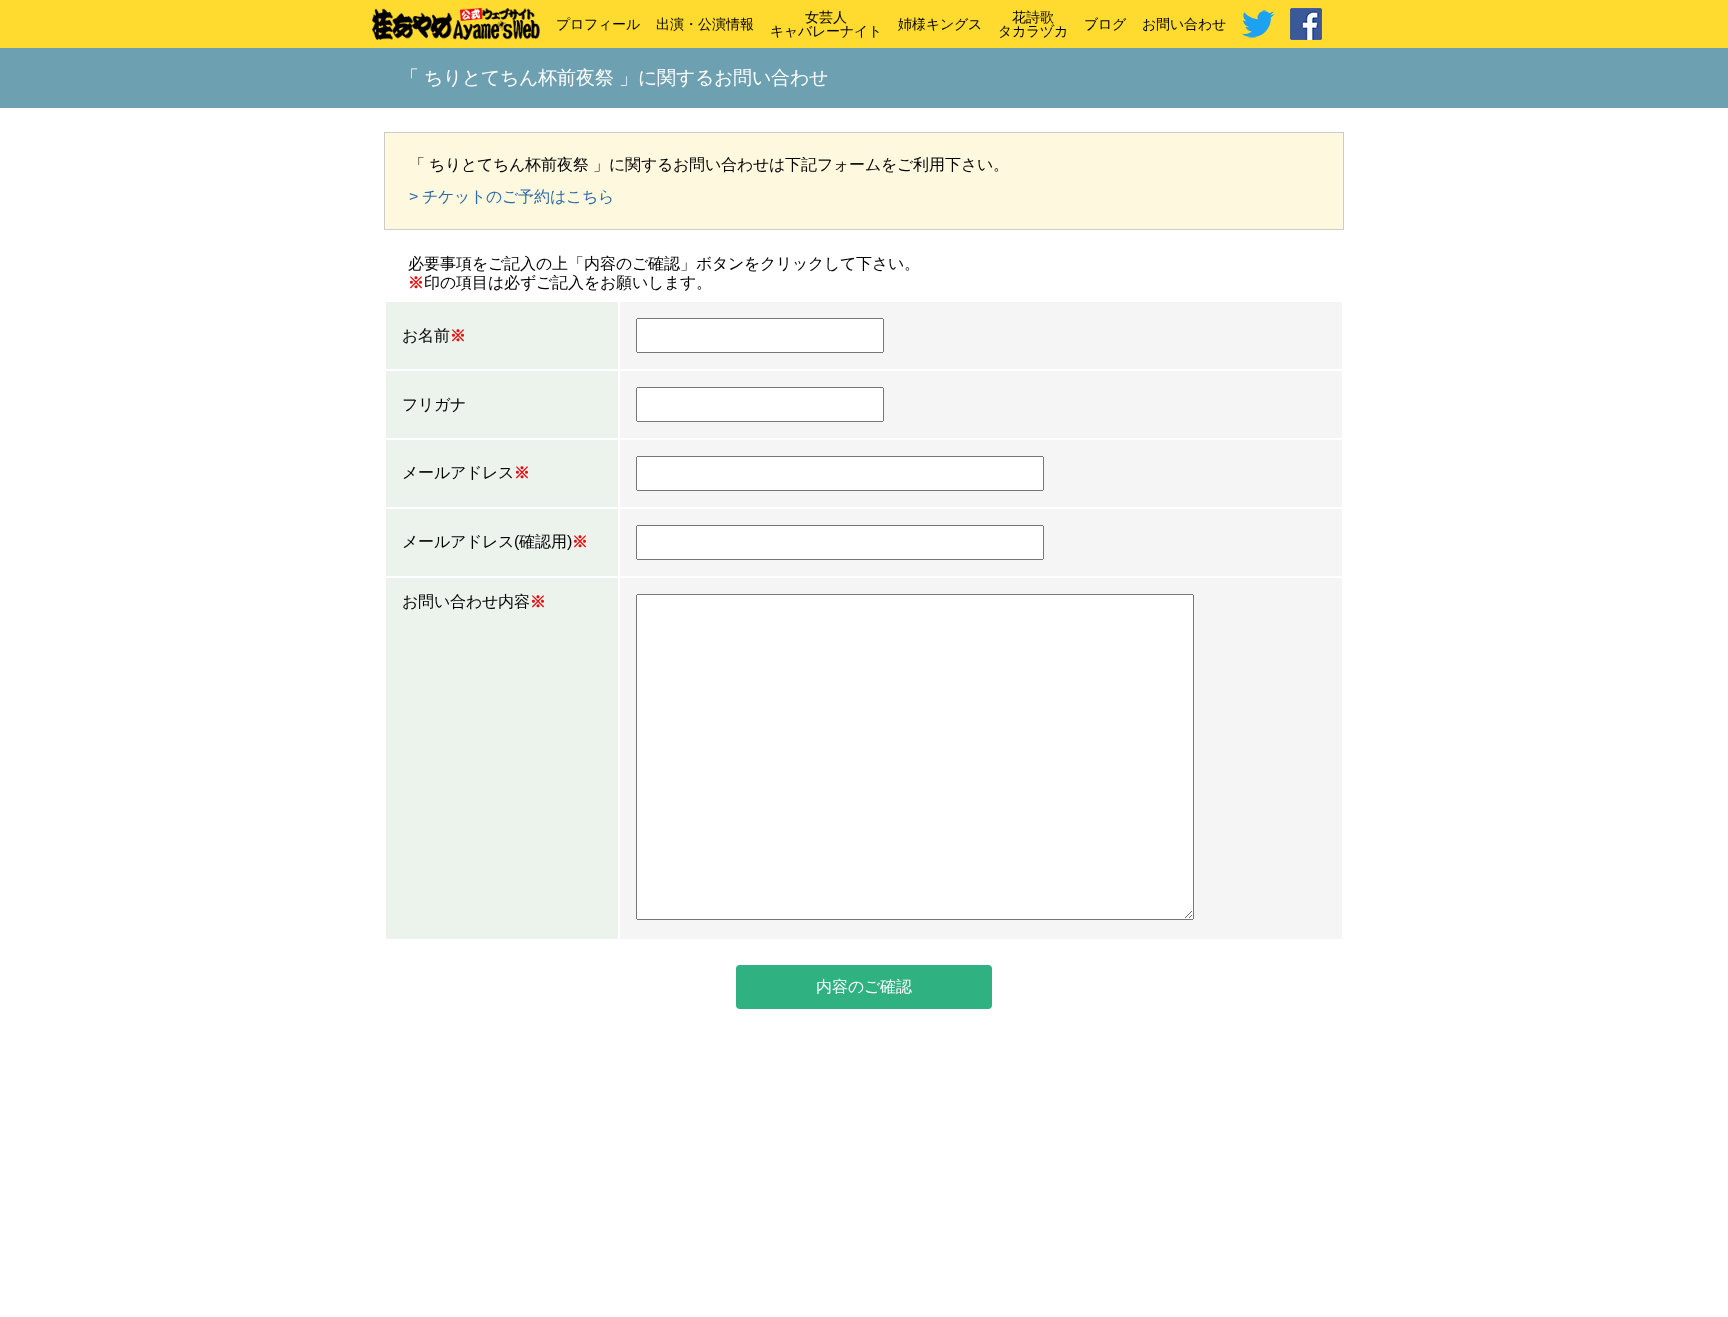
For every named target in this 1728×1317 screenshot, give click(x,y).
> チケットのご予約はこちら (511, 196)
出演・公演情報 (705, 24)
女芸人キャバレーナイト (826, 24)
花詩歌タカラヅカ (1033, 24)
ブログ (1105, 24)
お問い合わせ (1184, 24)
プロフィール (598, 24)
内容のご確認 (864, 986)
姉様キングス (940, 24)
